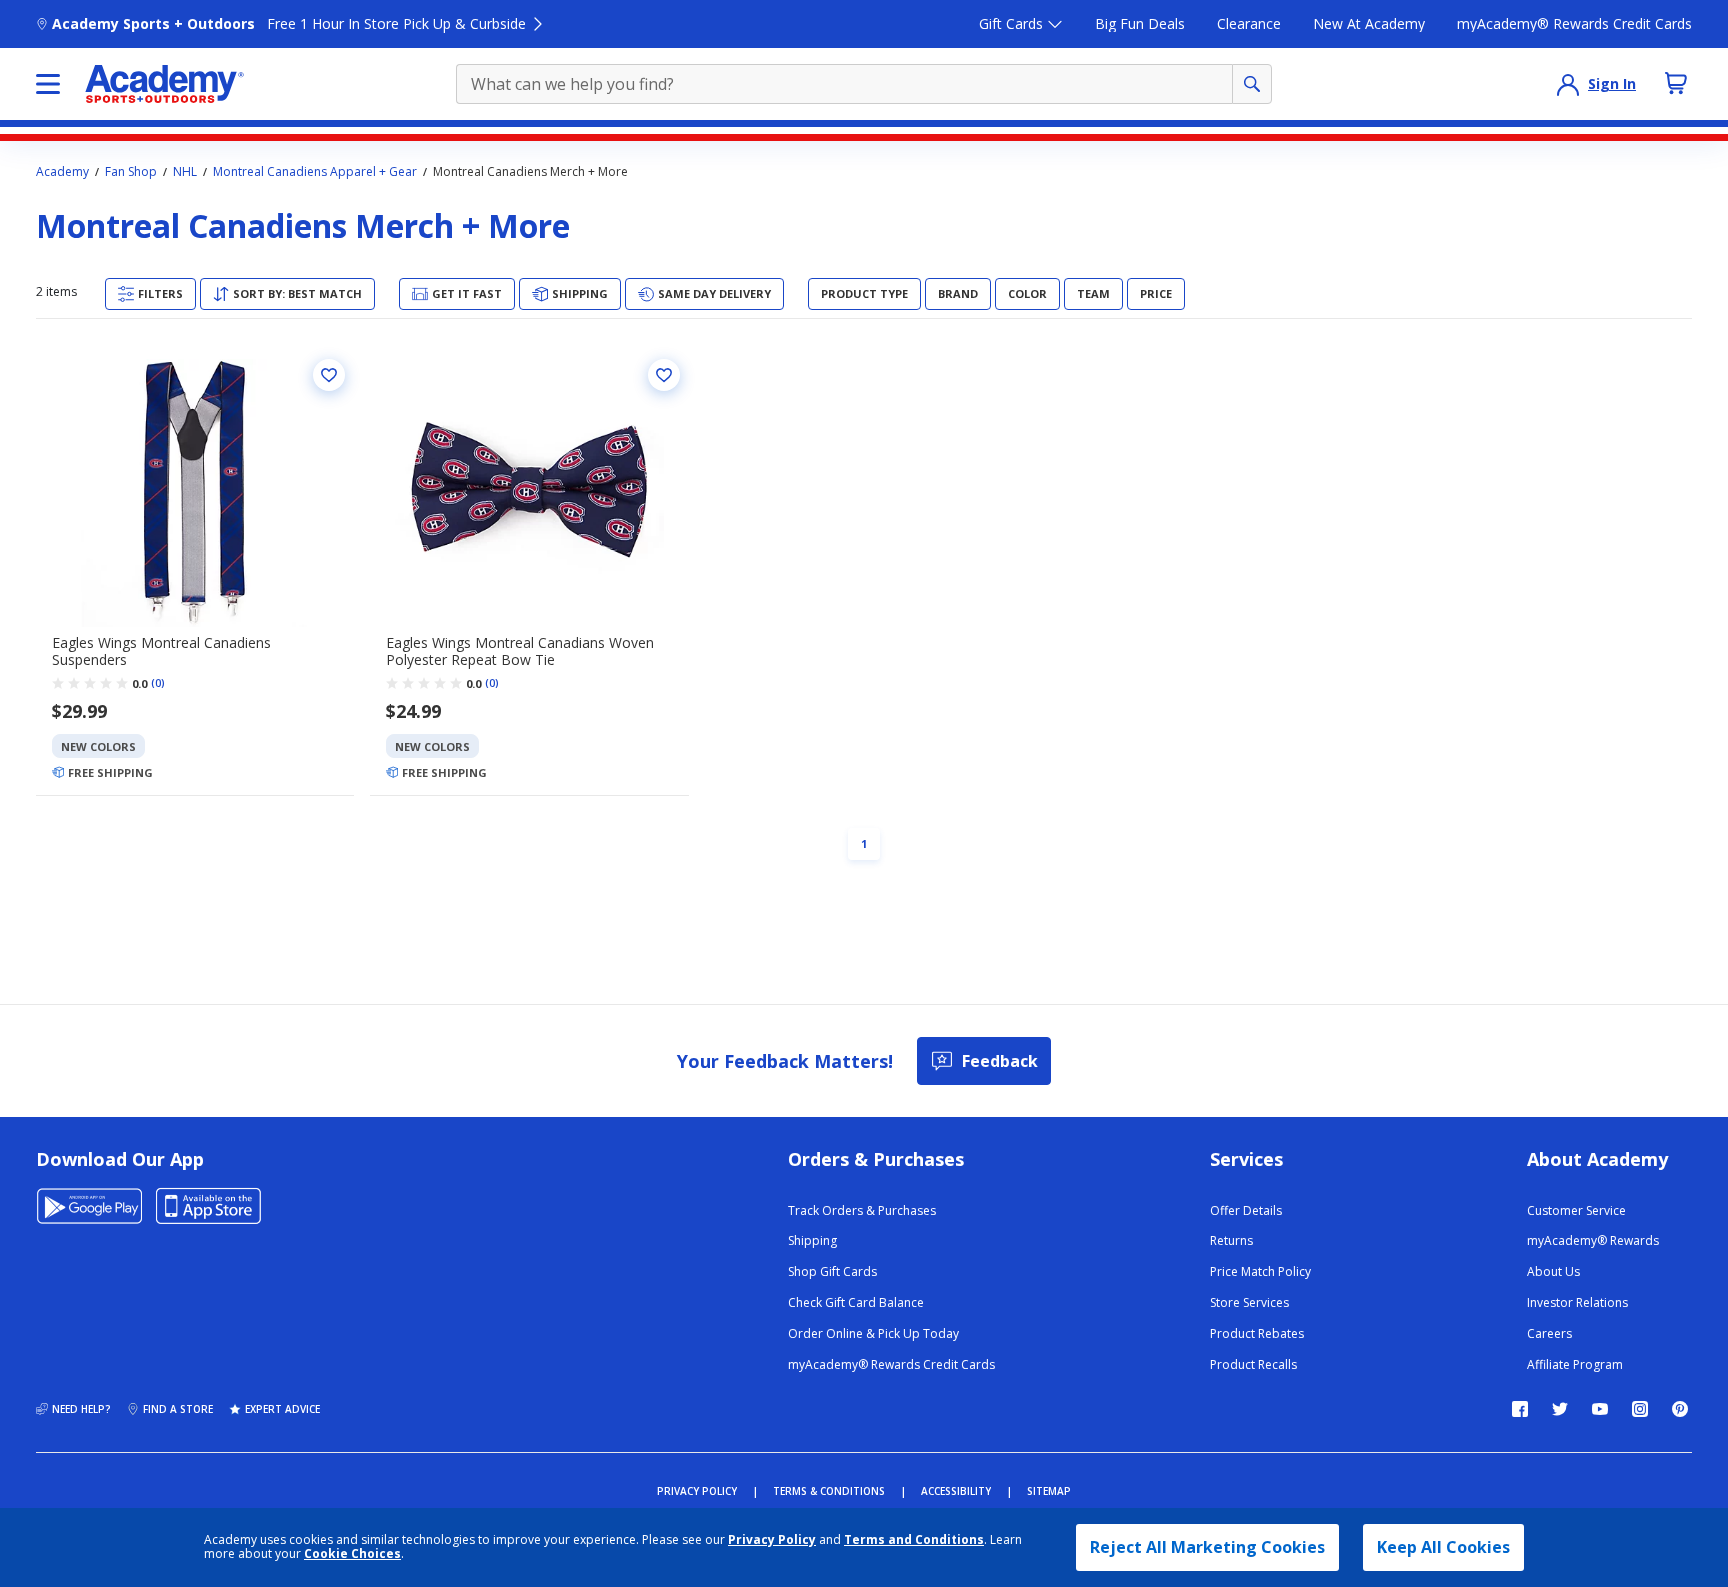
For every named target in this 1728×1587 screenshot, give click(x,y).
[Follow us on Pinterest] (1680, 1409)
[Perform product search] (1252, 84)
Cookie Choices (352, 1554)
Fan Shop (131, 172)
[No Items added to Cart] (1676, 83)
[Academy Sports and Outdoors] (164, 84)
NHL (185, 172)
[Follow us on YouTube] (1600, 1409)
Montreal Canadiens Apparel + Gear (315, 172)
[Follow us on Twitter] (1560, 1409)
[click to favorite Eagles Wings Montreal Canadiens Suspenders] (329, 375)
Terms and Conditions (914, 1539)
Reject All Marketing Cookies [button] (1207, 1547)
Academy (62, 172)
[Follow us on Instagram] (1640, 1409)
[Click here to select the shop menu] (48, 84)
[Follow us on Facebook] (1520, 1409)
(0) (158, 683)
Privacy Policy (772, 1539)
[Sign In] (1568, 84)
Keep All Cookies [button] (1443, 1547)
